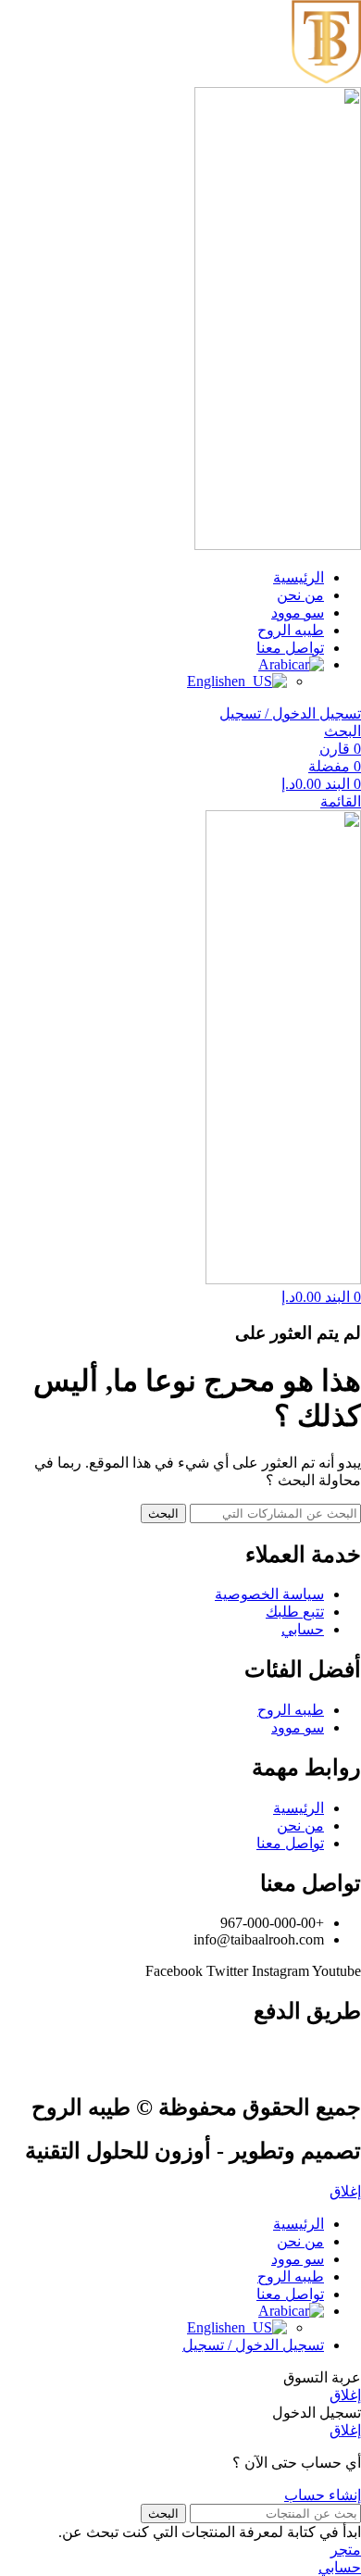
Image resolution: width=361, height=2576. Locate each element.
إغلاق (345, 2191)
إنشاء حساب (323, 2495)
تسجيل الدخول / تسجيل (253, 2345)
